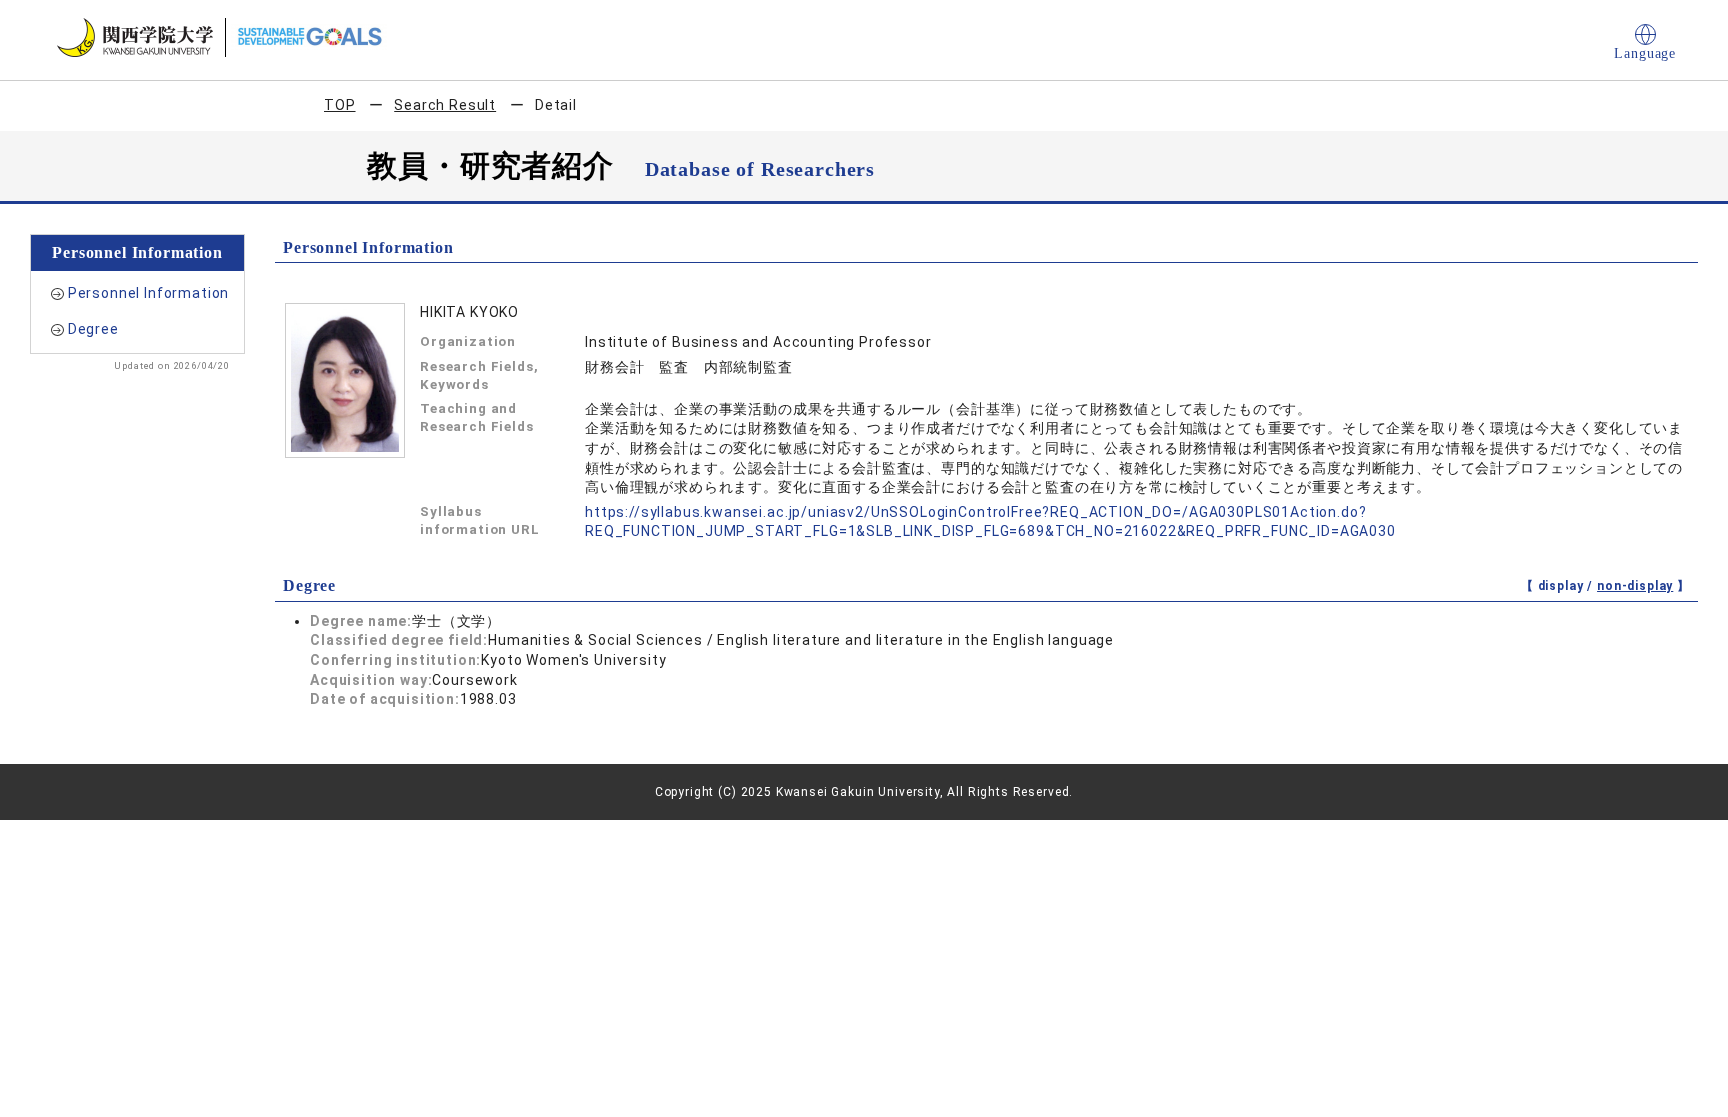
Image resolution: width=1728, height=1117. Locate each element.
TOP (340, 105)
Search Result (445, 105)
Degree (93, 329)
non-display (1635, 586)
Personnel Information (149, 293)
